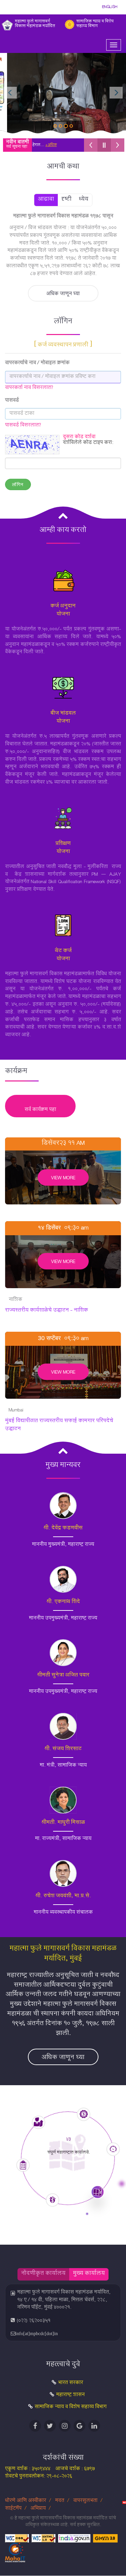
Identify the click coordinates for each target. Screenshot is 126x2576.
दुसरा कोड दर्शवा (79, 437)
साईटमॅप (14, 2509)
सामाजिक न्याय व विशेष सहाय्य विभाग (71, 2407)
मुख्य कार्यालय (89, 2274)
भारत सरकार (71, 2383)
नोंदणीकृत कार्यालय (43, 2274)
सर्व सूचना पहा (17, 147)
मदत (60, 2501)
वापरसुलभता (85, 2501)
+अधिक (33, 145)
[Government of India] (74, 2539)
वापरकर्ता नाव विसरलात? (29, 388)
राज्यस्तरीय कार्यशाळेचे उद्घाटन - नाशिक (47, 1311)
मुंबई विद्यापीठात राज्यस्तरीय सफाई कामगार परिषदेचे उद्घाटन (59, 1425)
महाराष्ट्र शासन (70, 2395)
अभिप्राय (39, 2509)
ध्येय (84, 200)
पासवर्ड (12, 401)
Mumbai (16, 1411)
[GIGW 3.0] (105, 2539)
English (110, 7)
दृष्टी (67, 200)
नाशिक (15, 1301)
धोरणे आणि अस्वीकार (26, 2501)
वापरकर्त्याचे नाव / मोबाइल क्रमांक (37, 364)
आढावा (46, 200)
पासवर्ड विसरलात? (23, 426)
